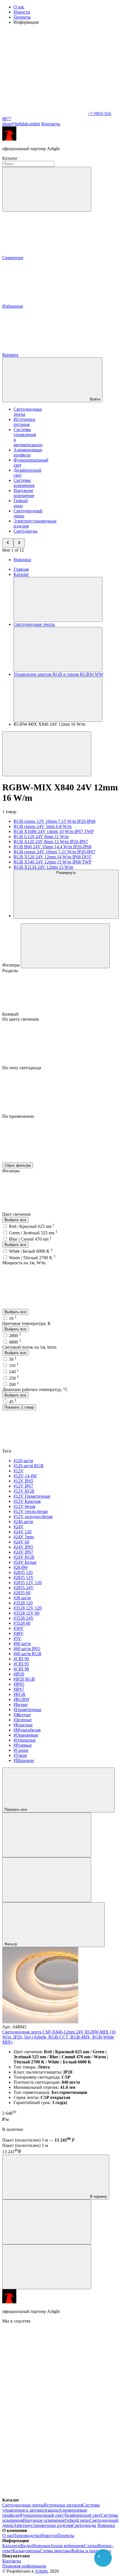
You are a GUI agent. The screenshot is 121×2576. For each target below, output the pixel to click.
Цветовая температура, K (27, 1323)
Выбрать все (15, 1220)
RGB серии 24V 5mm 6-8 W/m (42, 826)
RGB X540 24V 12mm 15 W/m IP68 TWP (52, 862)
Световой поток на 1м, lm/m (29, 1347)
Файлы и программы (91, 2551)
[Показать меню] (58, 599)
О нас (19, 7)
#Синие (21, 1750)
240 (14, 1372)
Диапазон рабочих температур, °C (35, 1389)
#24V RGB (24, 1557)
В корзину (98, 2196)
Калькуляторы (26, 2551)
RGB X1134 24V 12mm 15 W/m (43, 867)
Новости (22, 12)
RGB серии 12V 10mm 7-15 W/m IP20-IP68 (54, 821)
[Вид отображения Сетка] (47, 1835)
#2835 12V (24, 1577)
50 (13, 1359)
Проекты (22, 17)
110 (14, 1365)
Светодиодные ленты (23, 2505)
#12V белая (24, 1506)
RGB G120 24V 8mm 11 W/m (41, 837)
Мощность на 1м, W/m (24, 1263)
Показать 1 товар (19, 1407)
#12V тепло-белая (31, 1511)
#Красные (23, 1725)
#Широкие (24, 1760)
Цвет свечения (17, 1214)
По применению (18, 1116)
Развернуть (66, 873)
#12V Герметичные (32, 1496)
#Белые (21, 1704)
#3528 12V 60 (26, 1613)
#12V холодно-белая (33, 1516)
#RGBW (22, 1699)
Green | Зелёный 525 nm (33, 1233)
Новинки (22, 560)
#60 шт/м (22, 1644)
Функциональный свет (42, 2515)
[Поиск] (47, 189)
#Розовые (23, 1745)
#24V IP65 (23, 1547)
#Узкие (20, 1755)
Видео (26, 2546)
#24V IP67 (23, 1552)
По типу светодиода (22, 1068)
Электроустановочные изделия (43, 2525)
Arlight (41, 2571)
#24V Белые (25, 1562)
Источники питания (24, 422)
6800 (15, 1342)
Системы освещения (24, 483)
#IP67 (19, 1689)
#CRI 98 (21, 1669)
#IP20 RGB (24, 1679)
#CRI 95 (21, 1664)
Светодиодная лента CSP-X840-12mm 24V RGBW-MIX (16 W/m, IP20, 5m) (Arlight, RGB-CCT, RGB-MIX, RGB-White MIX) (59, 2037)
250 (14, 1378)
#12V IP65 (23, 1481)
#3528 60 (22, 1623)
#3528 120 (23, 1603)
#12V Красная (27, 1501)
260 (14, 1384)
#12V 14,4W (25, 1476)
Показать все (16, 1809)
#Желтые (22, 1715)
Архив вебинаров (67, 2546)
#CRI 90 (21, 1659)
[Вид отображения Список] (47, 1880)
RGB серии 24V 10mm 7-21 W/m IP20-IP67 (54, 852)
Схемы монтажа (55, 2551)
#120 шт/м (23, 1461)
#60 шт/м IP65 (27, 1649)
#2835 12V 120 (28, 1583)
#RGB (19, 1694)
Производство (27, 2535)
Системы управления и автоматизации (51, 2508)
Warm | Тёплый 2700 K (32, 1258)
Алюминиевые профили (28, 452)
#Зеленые (23, 1720)
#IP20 (19, 1674)
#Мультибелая (27, 1730)
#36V (19, 1628)
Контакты (51, 124)
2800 (15, 1336)
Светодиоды (25, 531)
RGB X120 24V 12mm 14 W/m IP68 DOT (52, 857)
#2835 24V (24, 1588)
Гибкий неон (21, 503)
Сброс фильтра (18, 1165)
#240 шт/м (23, 1522)
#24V (19, 1527)
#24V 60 (21, 1542)
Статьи (91, 2546)
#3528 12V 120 (28, 1608)
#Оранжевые (26, 1735)
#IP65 (19, 1684)
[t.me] (44, 2408)
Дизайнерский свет (82, 2515)
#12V (19, 1471)
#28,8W (21, 1567)
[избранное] (47, 2267)
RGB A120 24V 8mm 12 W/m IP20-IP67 (51, 842)
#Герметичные (27, 1710)
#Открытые (25, 1740)
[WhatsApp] (44, 114)
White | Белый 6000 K (31, 1251)
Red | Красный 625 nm (32, 1226)
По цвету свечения (20, 1019)
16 (13, 1318)
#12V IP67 (23, 1486)
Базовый (11, 1014)
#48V (19, 1633)
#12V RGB (24, 1491)
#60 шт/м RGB (27, 1654)
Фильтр (11, 1944)
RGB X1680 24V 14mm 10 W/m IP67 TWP (54, 831)
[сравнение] (47, 2222)
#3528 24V (24, 1618)
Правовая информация (24, 2566)
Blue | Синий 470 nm (30, 1239)
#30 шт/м (22, 1598)
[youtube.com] (44, 2451)
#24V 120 (23, 1532)
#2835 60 (22, 1593)
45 (13, 1402)
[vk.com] (44, 2364)
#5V (17, 1638)
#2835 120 (23, 1572)
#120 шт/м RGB (29, 1466)
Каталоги (11, 2546)
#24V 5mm (24, 1537)
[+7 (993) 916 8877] (44, 2495)
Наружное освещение (24, 493)
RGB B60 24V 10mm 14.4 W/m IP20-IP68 (52, 847)
